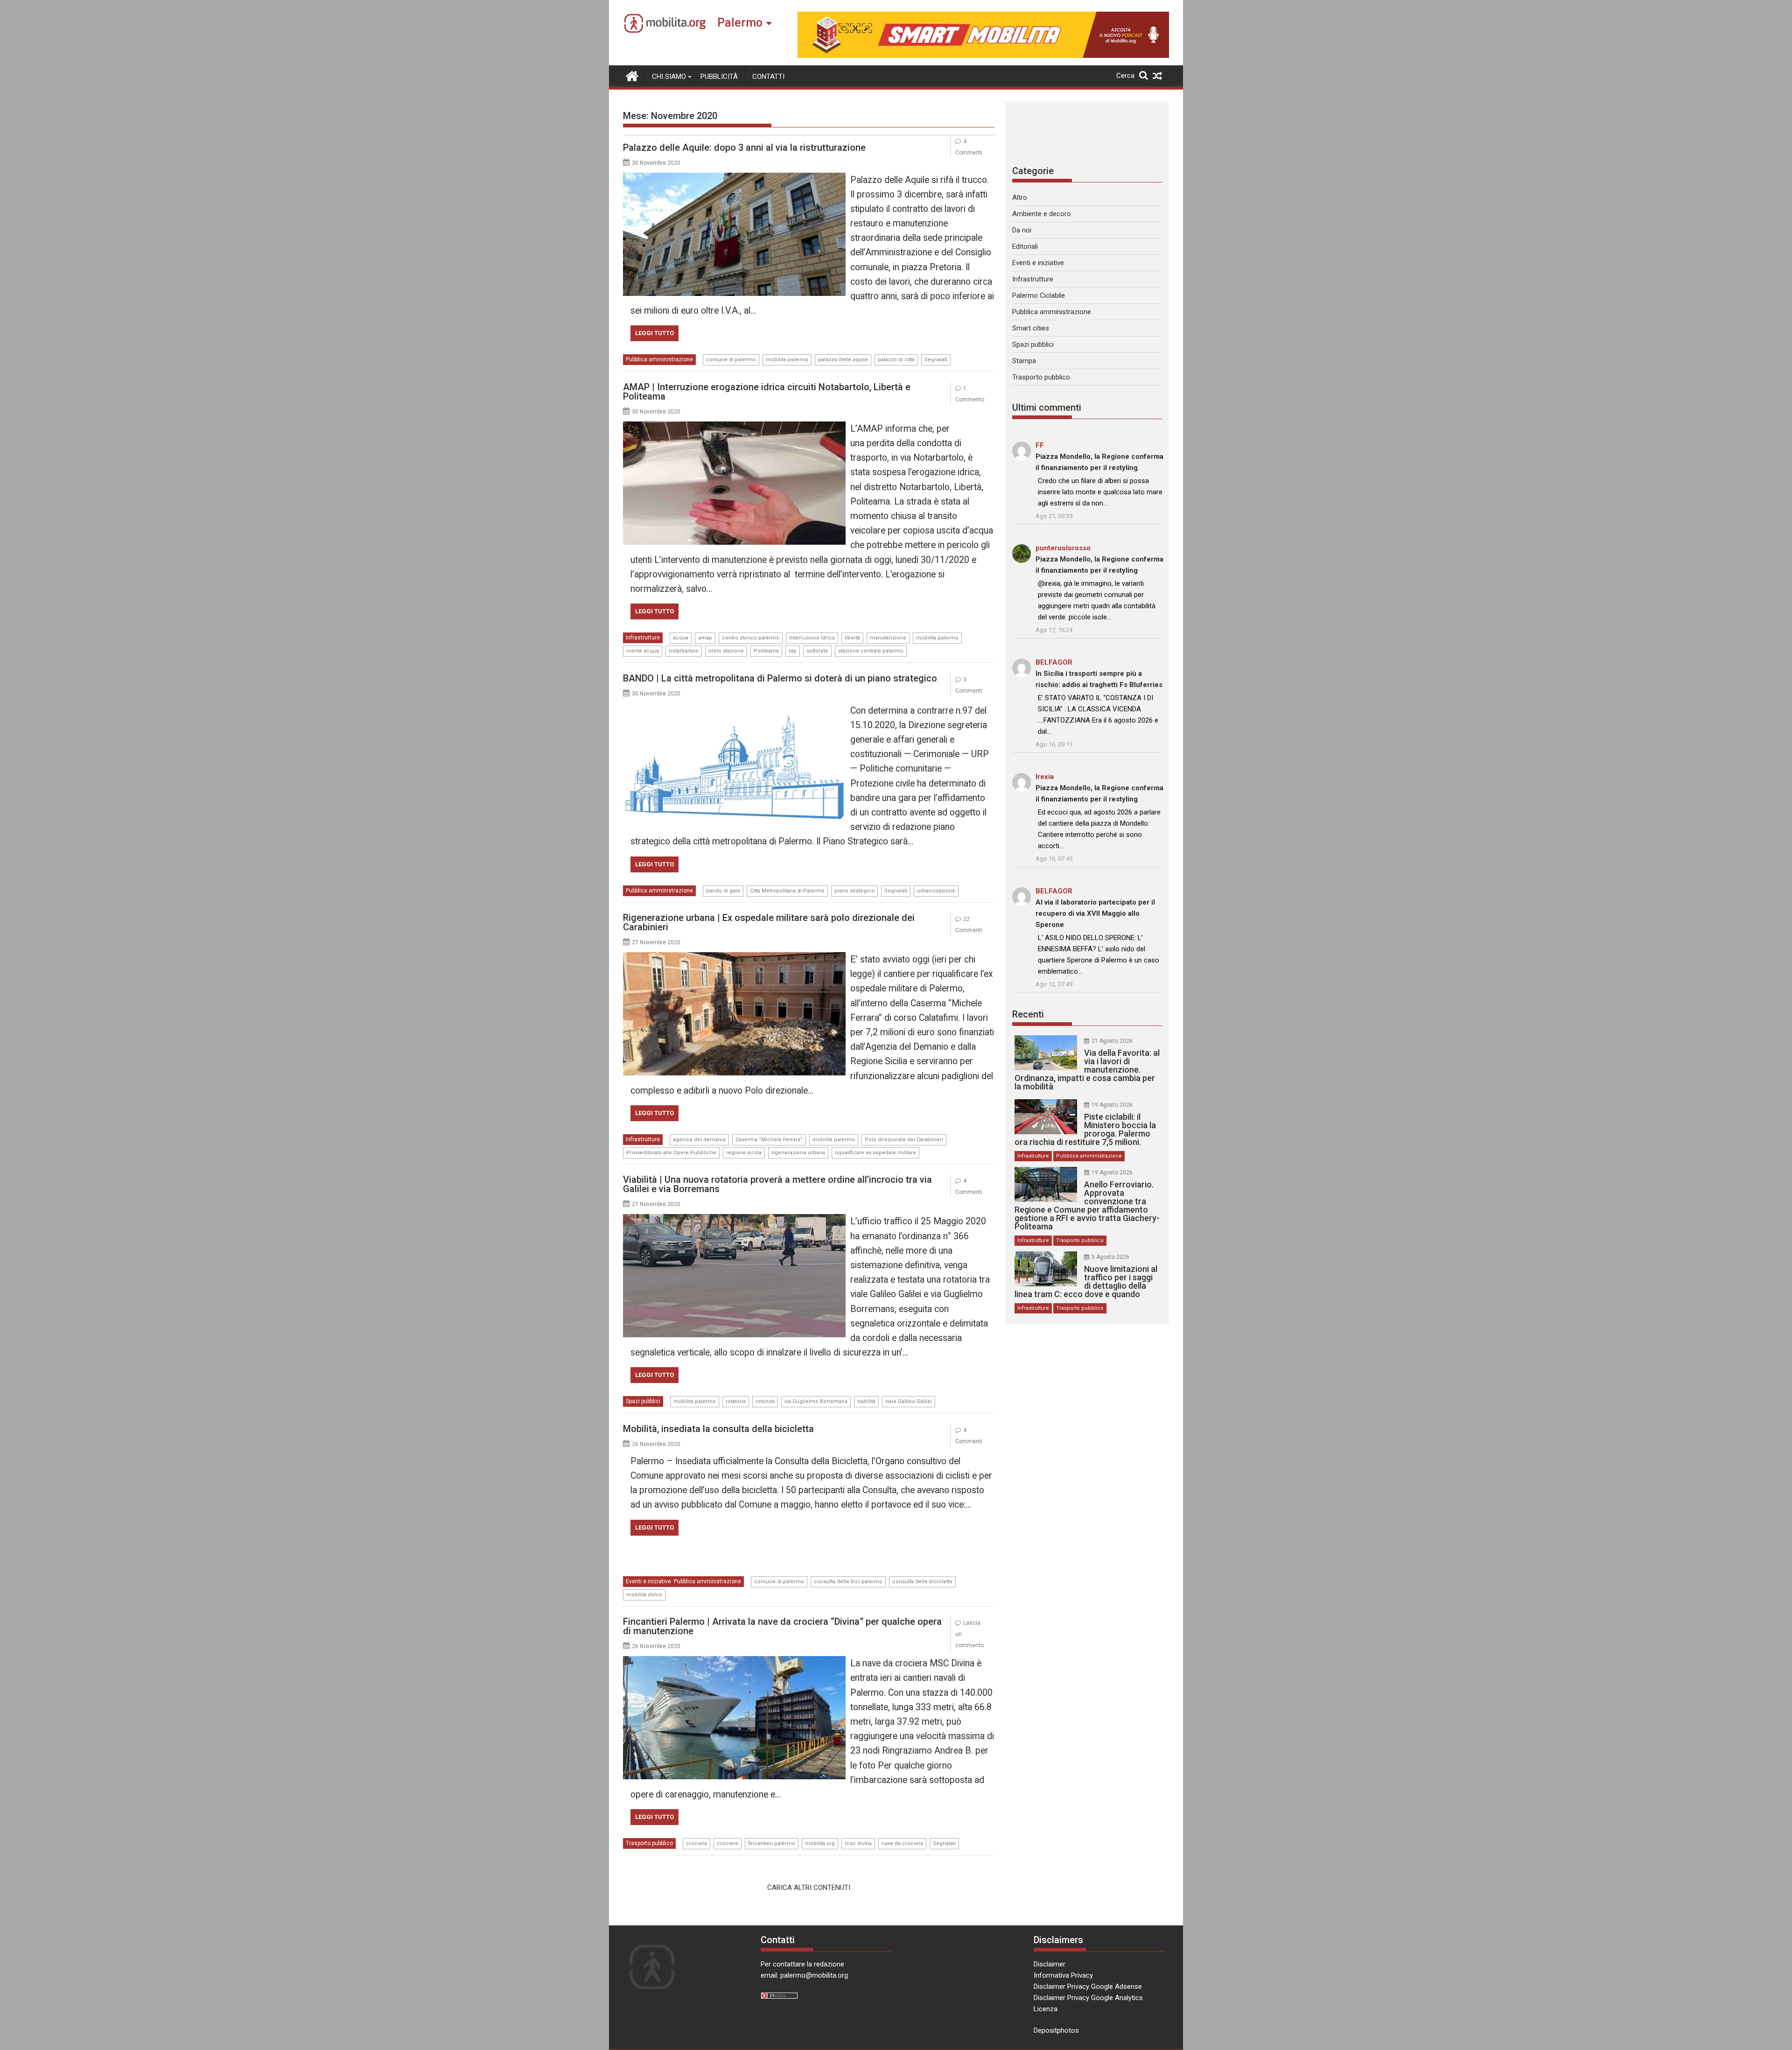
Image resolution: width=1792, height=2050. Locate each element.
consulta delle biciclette (922, 1582)
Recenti (1028, 1014)
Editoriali (1025, 246)
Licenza (1046, 2009)
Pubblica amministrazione (659, 359)
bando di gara (723, 891)
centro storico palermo (751, 638)
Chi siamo (669, 77)
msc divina (858, 1843)
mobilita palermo (787, 360)
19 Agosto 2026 (1112, 1105)
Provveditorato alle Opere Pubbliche (671, 1153)
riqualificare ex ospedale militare (875, 1153)
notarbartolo (684, 651)
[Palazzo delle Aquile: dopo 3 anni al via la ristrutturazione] (734, 178)
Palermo (740, 23)
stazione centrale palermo (871, 651)
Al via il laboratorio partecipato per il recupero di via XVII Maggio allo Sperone (1095, 913)
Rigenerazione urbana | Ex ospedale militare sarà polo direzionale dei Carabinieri (769, 922)
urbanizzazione (936, 891)
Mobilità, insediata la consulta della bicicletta (718, 1429)
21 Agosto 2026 (1112, 1041)
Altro (1020, 197)
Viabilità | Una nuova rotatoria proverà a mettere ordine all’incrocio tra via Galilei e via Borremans (777, 1184)
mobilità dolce (644, 1595)
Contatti (768, 77)
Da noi (1022, 230)
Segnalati (936, 360)
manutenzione (888, 638)
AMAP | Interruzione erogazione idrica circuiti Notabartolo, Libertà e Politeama (767, 392)
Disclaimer (1050, 1964)
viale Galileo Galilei (909, 1401)
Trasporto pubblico (649, 1843)
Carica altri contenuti (809, 1888)
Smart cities (1031, 328)
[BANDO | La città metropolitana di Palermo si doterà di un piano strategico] (734, 709)
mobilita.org (820, 1843)
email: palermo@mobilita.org (804, 1975)
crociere (728, 1843)
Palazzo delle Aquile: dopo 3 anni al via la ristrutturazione (744, 147)
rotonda (765, 1401)
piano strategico (854, 891)
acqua (681, 638)
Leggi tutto (654, 333)
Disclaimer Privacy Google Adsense (1088, 1987)
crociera (696, 1843)
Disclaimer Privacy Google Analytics (1088, 1998)
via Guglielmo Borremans (816, 1401)
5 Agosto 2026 (1110, 1257)
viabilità (866, 1401)
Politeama (766, 651)
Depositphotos (1056, 2030)
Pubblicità (719, 77)
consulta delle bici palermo (848, 1582)
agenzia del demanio (699, 1140)
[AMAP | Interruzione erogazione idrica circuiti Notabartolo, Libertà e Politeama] (734, 427)
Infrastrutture (643, 638)
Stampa (1024, 361)
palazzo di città (896, 360)
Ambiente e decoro (1042, 214)
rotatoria (736, 1401)
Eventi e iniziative (648, 1581)
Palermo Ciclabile (1039, 295)
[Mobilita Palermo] (632, 75)
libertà (852, 638)
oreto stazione (726, 651)
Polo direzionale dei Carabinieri (904, 1140)
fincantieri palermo (772, 1843)
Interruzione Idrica (812, 638)
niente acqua (643, 651)
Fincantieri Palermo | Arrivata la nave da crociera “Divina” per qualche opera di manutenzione (782, 1626)
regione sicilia (744, 1153)
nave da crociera (902, 1843)
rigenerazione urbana (798, 1153)
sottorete (817, 651)
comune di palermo (731, 360)
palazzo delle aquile (843, 360)
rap (793, 651)
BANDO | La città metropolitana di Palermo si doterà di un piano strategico (780, 678)
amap (705, 638)
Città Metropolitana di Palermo (787, 891)
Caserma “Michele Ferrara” (769, 1140)
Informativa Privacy (1063, 1975)
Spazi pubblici (643, 1401)
